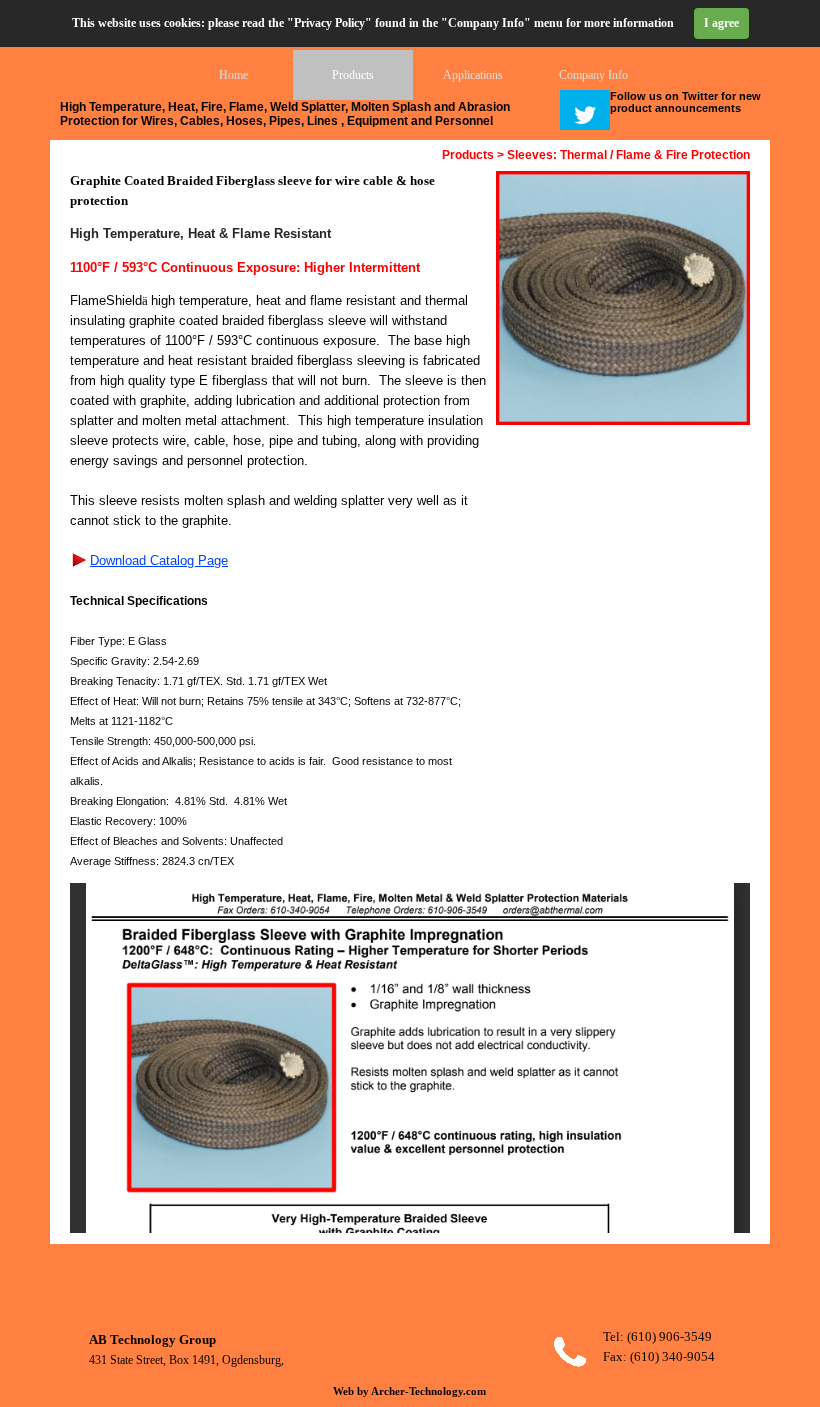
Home (233, 75)
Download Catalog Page (159, 560)
